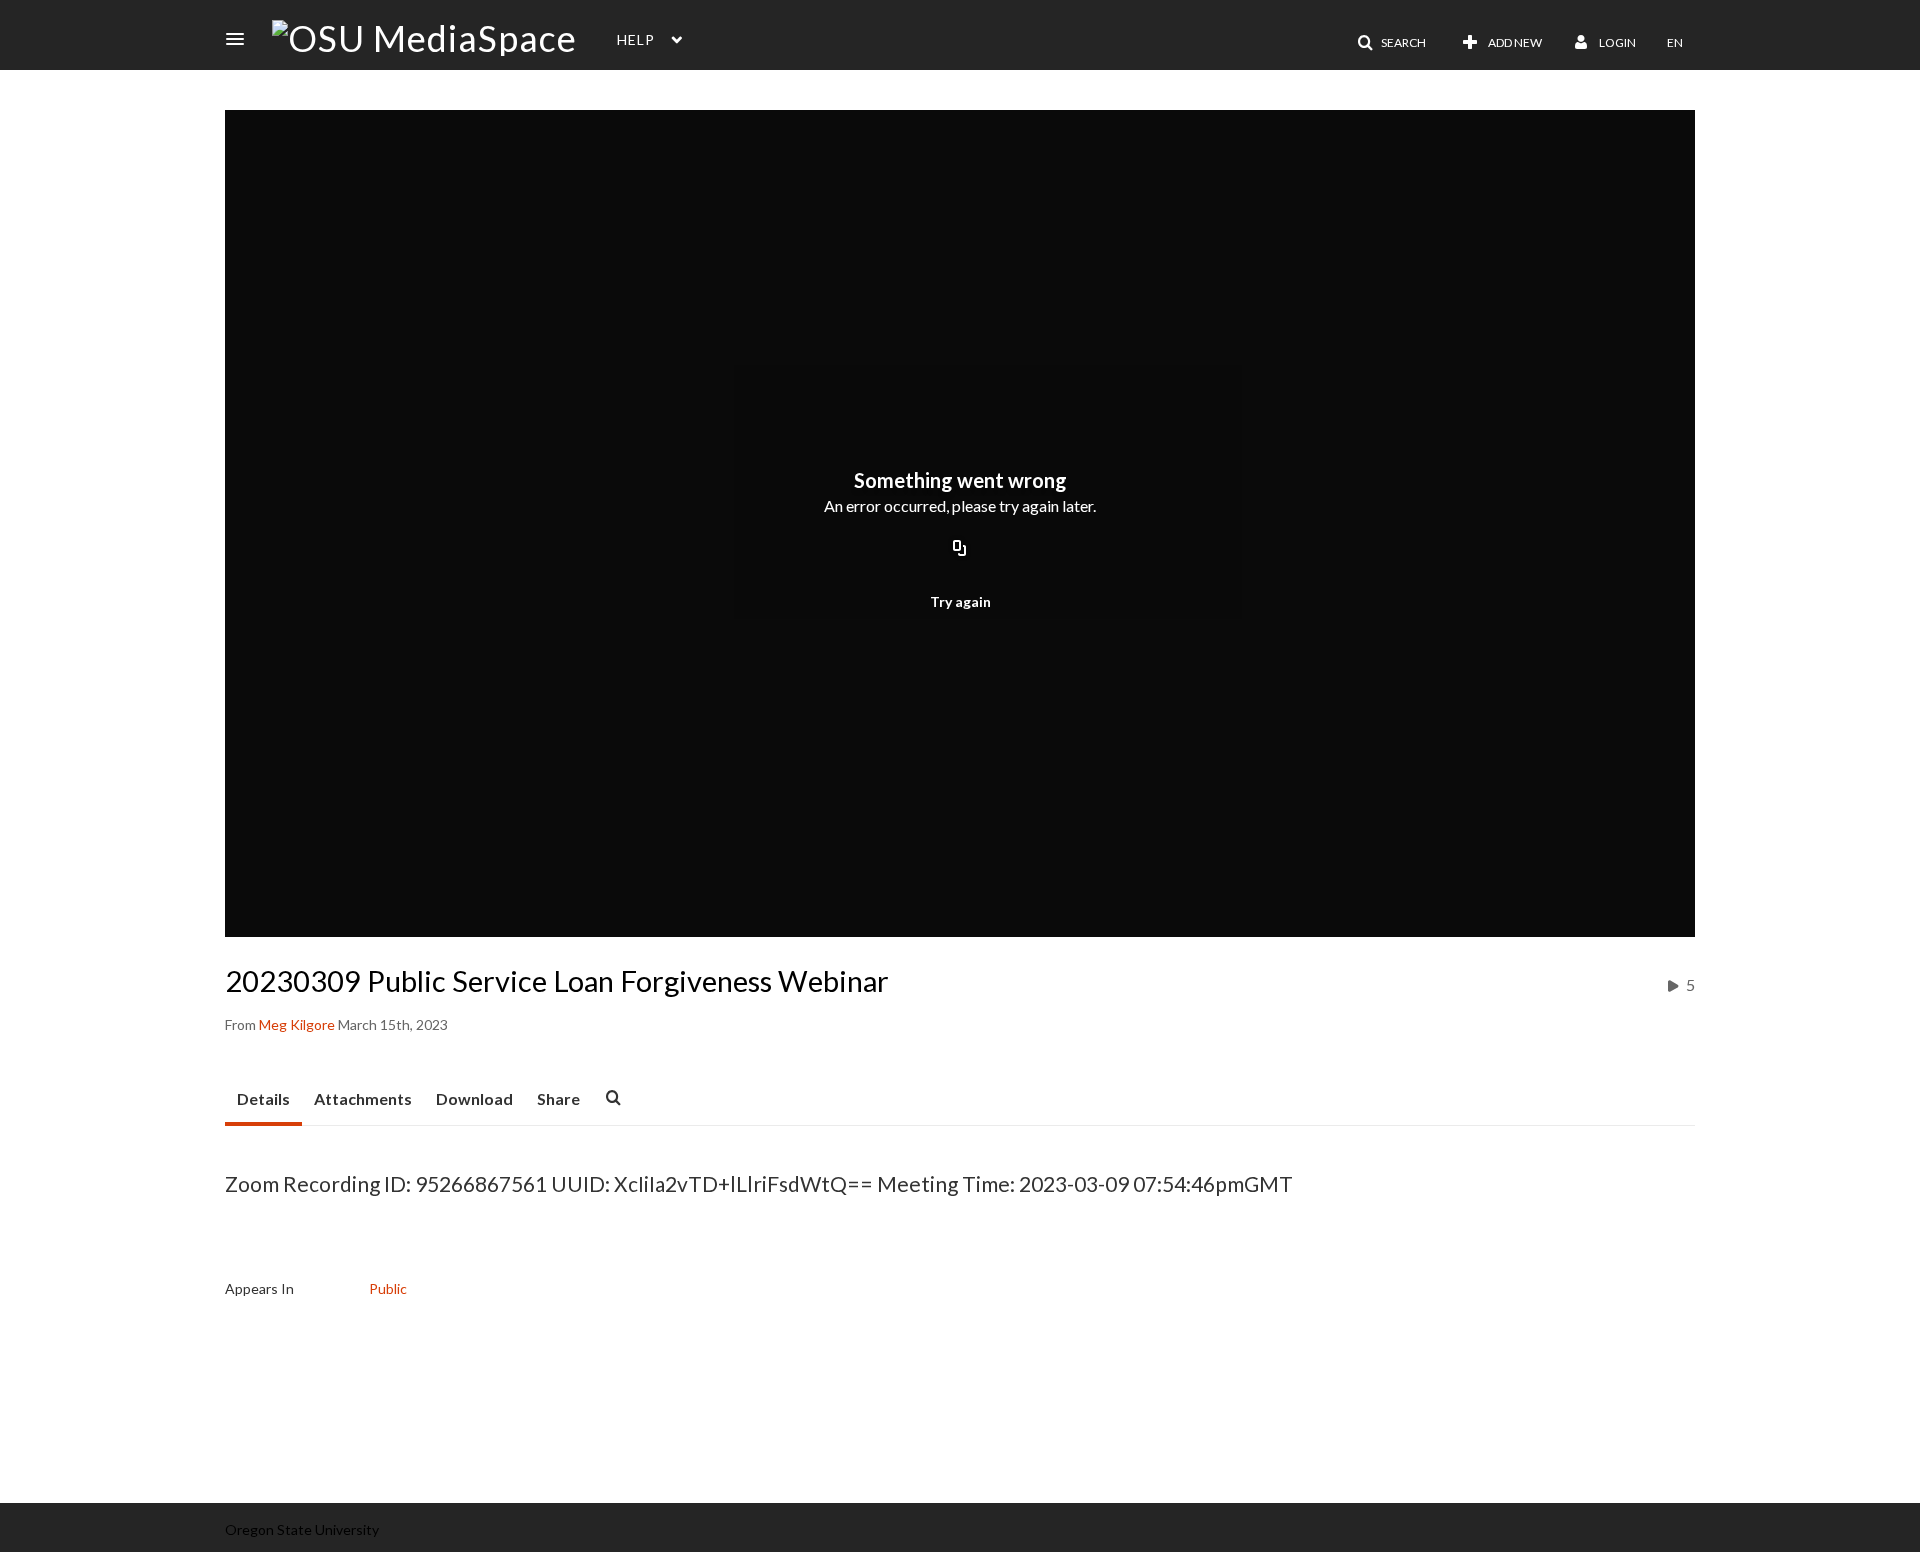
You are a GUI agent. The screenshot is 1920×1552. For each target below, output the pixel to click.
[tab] (263, 1100)
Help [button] (636, 39)
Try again (960, 601)
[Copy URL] (960, 549)
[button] (241, 39)
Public (388, 1288)
